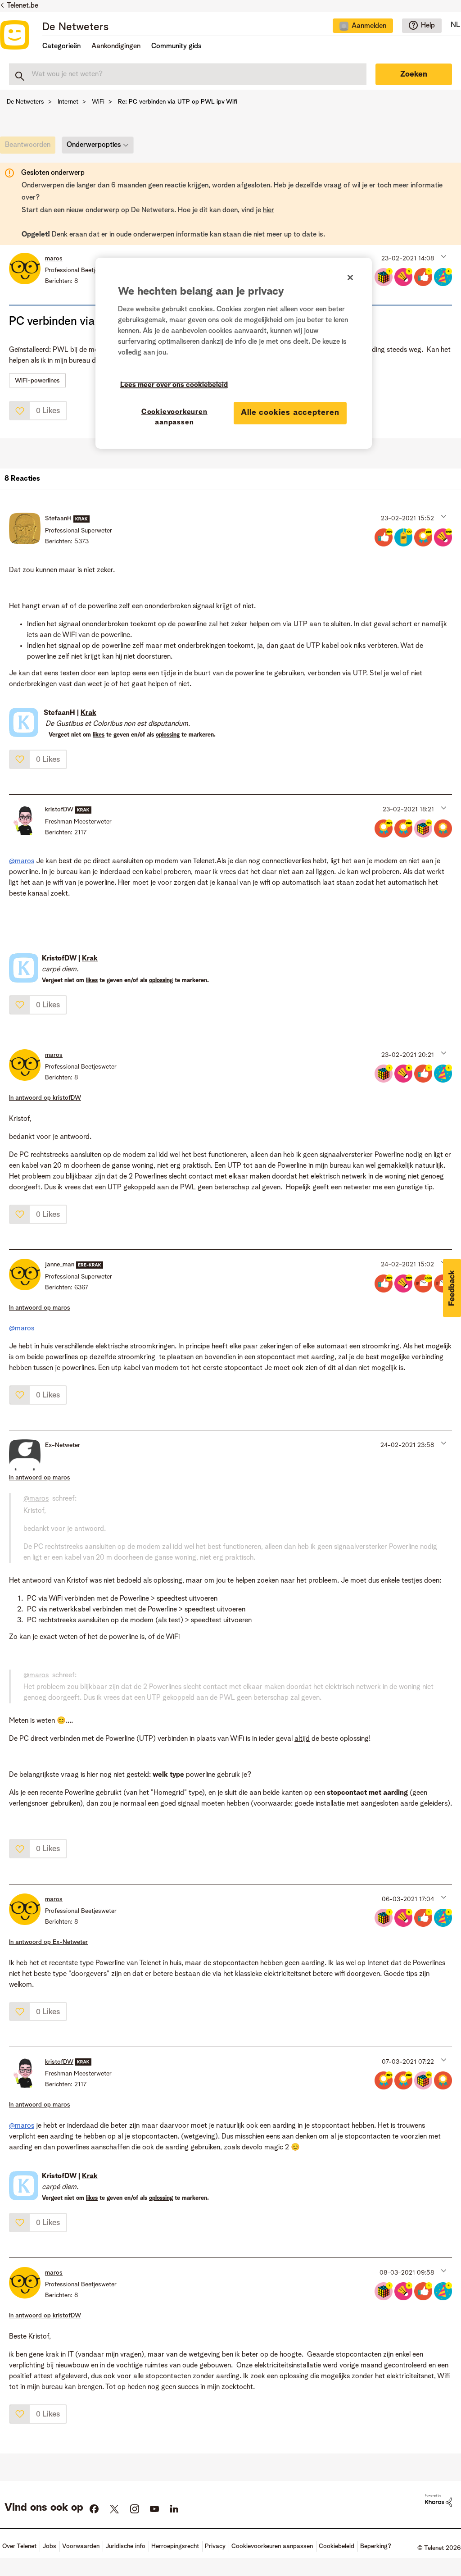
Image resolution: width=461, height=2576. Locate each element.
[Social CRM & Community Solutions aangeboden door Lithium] (438, 2501)
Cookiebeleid (337, 2546)
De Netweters (75, 27)
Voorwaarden (81, 2546)
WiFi (98, 102)
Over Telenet (19, 2546)
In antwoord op (45, 1098)
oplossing (168, 735)
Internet (68, 102)
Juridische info (125, 2546)
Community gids (176, 46)
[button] (443, 256)
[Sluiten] (350, 278)
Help (428, 26)
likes (99, 735)
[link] (30, 147)
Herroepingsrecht (175, 2546)
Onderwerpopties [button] (94, 145)
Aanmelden (369, 26)
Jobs (49, 2546)
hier (269, 210)
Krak (88, 713)
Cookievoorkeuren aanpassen (174, 417)
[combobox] (188, 74)
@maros (22, 861)
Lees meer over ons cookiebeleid (174, 385)
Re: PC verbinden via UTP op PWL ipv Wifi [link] (178, 102)
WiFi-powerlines (37, 381)
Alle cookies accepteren (290, 413)
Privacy (215, 2546)
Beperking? (376, 2546)
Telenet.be (23, 6)
